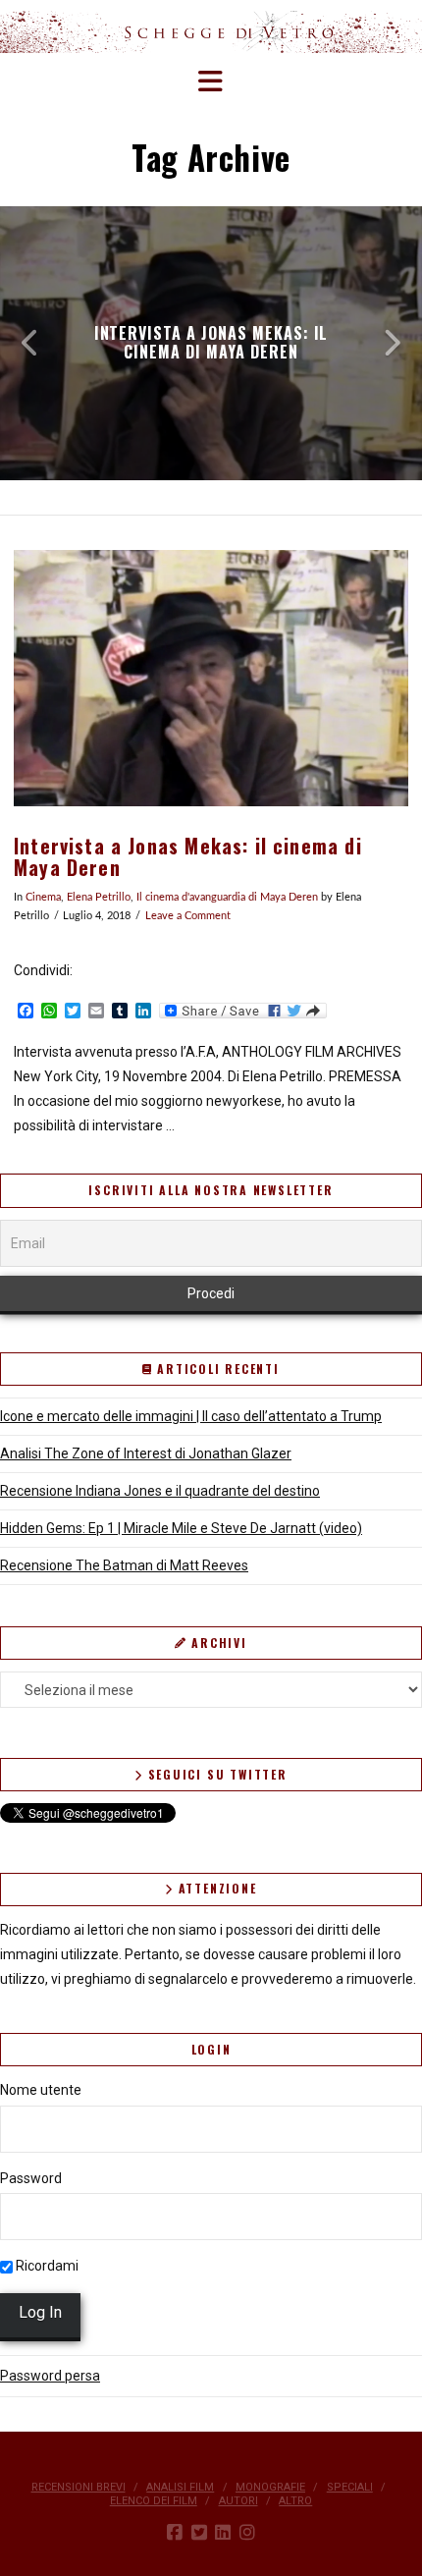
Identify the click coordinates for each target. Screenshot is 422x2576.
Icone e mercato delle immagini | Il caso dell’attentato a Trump (191, 1416)
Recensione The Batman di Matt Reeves (124, 1565)
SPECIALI (350, 2487)
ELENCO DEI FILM (154, 2501)
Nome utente (41, 2090)
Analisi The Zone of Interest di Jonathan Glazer (146, 1453)
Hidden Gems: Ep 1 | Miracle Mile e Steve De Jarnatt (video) (181, 1528)
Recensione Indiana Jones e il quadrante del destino (160, 1491)
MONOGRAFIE (270, 2487)
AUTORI (238, 2501)
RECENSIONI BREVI (79, 2487)
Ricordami (46, 2266)
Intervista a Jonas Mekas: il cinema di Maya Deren (188, 857)
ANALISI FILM (180, 2487)
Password (31, 2178)
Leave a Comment (188, 916)
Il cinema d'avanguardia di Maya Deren (227, 898)
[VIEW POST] (211, 678)
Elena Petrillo (99, 898)
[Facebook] (175, 2533)
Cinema (43, 898)
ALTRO (295, 2501)
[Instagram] (247, 2533)
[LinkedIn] (223, 2533)
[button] (211, 82)
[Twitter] (199, 2533)
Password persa (50, 2376)
